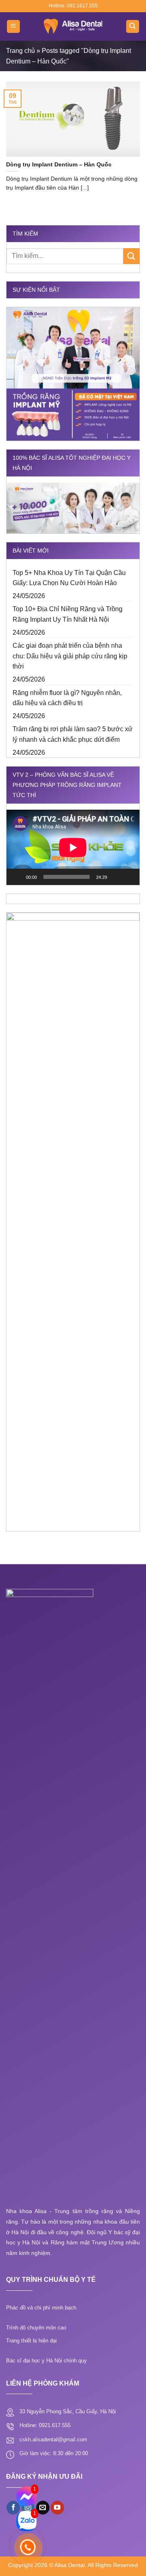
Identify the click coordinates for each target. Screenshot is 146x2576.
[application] (73, 847)
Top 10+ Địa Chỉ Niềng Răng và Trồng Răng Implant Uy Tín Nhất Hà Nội (68, 614)
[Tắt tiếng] (116, 877)
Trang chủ (20, 51)
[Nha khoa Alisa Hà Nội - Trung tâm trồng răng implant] (73, 26)
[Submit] (131, 256)
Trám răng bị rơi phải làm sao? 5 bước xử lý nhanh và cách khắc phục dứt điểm (73, 734)
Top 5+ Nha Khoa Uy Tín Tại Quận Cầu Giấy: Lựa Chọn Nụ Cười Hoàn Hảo (69, 578)
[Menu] (14, 27)
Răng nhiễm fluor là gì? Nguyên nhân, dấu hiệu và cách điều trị (67, 698)
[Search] (133, 27)
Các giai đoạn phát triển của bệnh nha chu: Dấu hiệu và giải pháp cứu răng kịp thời (70, 656)
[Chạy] (17, 877)
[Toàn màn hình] (129, 877)
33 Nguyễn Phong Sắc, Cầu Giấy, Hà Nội (68, 2411)
